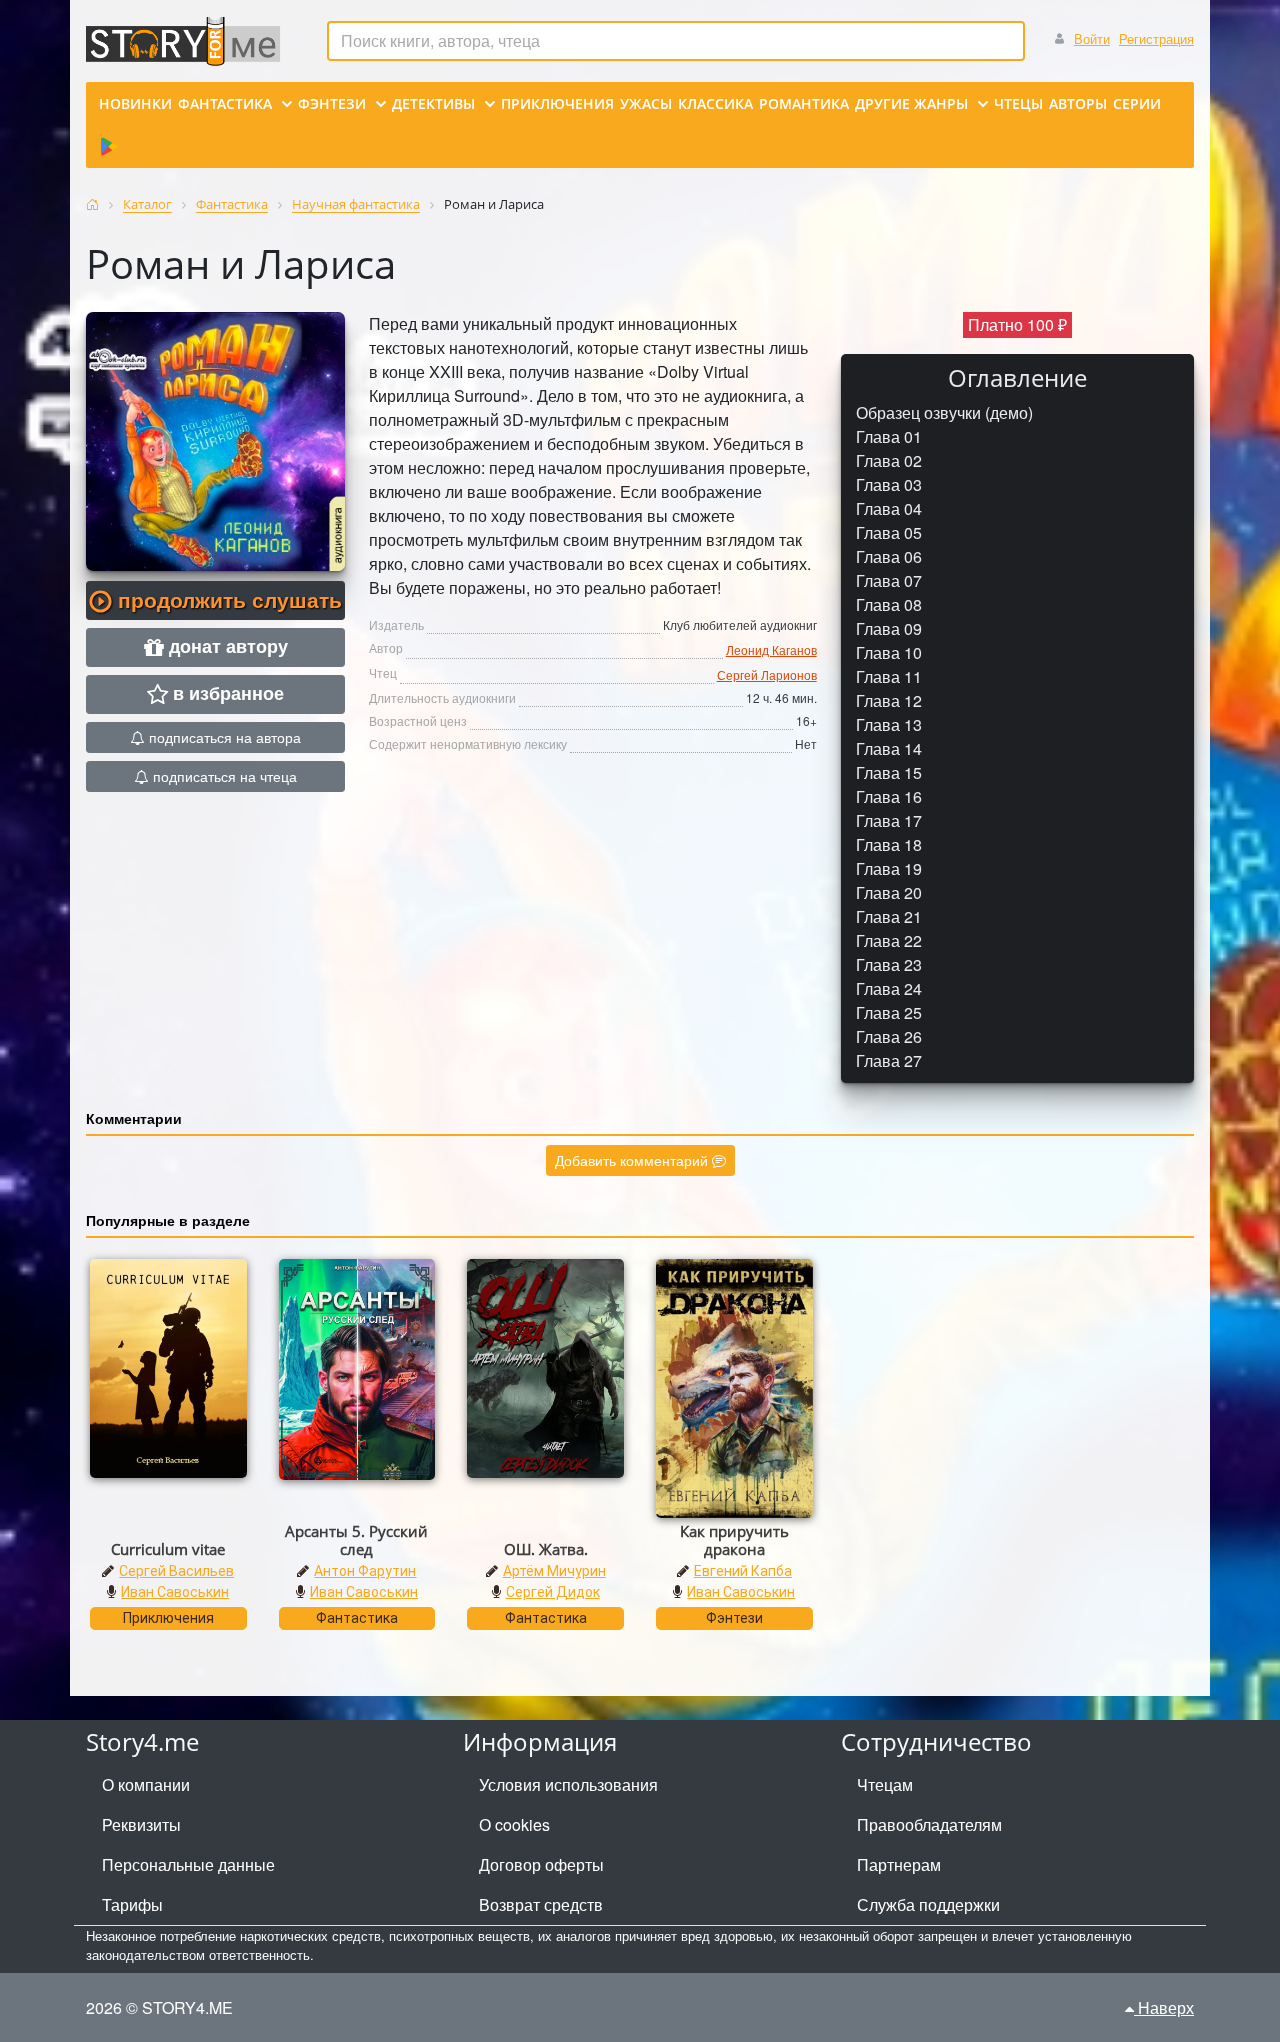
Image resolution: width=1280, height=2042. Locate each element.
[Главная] (92, 204)
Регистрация (1156, 38)
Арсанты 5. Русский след (356, 1540)
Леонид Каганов (771, 649)
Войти (1092, 38)
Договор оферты (541, 1864)
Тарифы (132, 1904)
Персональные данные (188, 1864)
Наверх (1164, 2007)
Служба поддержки (928, 1904)
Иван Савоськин (175, 1592)
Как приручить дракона (734, 1540)
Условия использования (568, 1784)
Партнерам (899, 1864)
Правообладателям (929, 1824)
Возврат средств (541, 1904)
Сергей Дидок (553, 1592)
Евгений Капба (743, 1571)
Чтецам (885, 1784)
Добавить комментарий (633, 1160)
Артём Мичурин (554, 1571)
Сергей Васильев (176, 1571)
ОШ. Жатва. (546, 1549)
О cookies (514, 1824)
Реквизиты (141, 1824)
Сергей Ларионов (767, 674)
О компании (146, 1784)
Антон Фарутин (365, 1571)
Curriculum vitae (168, 1549)
